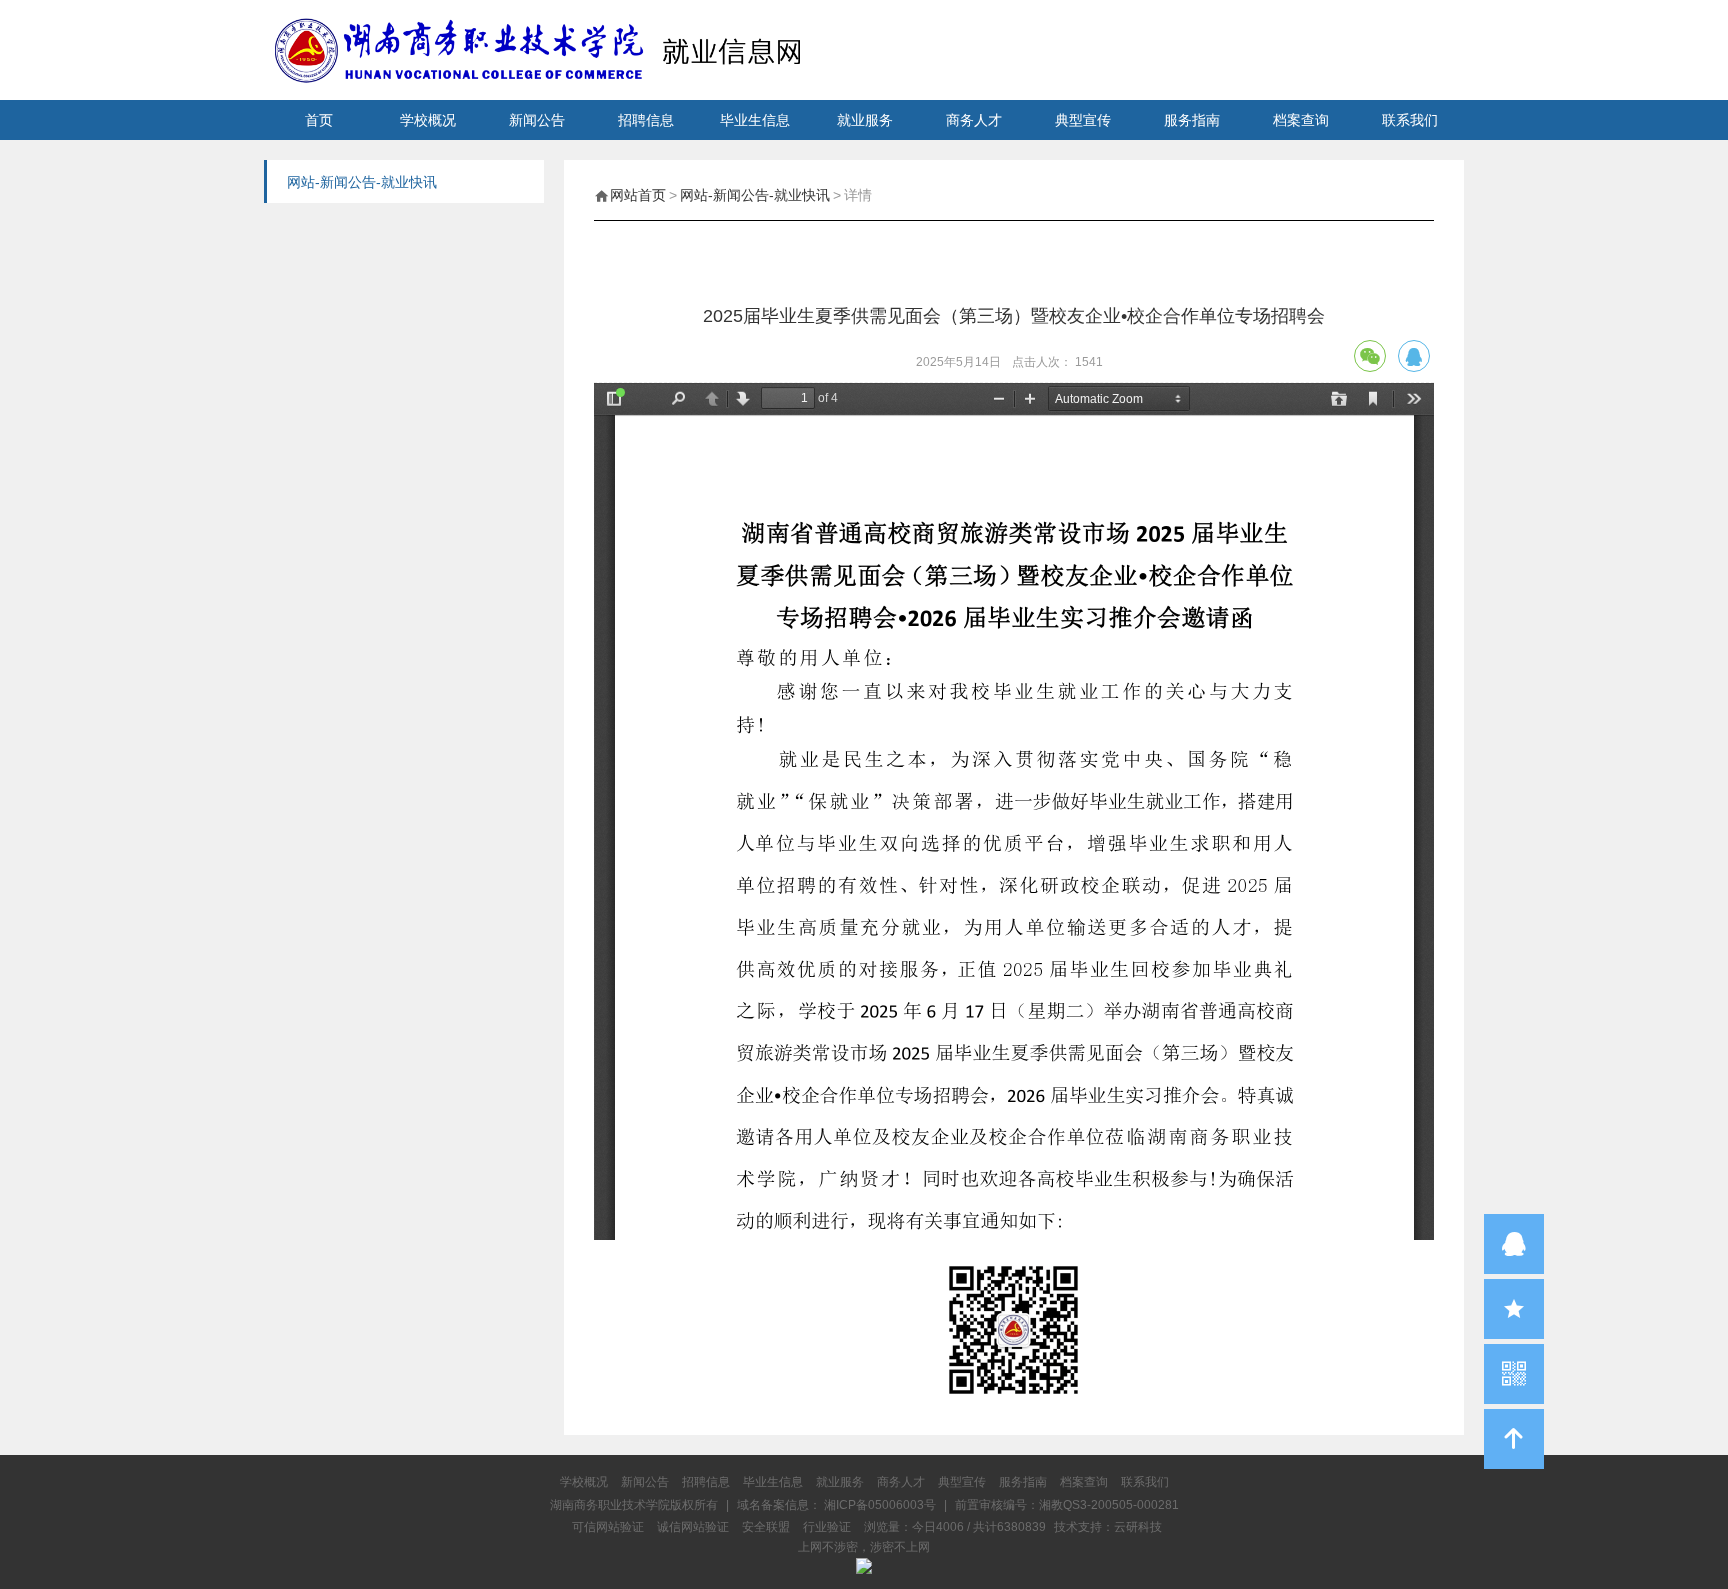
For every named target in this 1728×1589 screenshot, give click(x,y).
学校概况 (428, 120)
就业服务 (865, 120)
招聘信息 (646, 120)
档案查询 (1301, 120)
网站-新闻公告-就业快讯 (755, 195)
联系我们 (1410, 120)
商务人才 (974, 120)
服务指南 (1192, 120)
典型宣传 (1083, 120)
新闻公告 (537, 120)
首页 (319, 120)
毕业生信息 (755, 120)
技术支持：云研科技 (1108, 1527)
